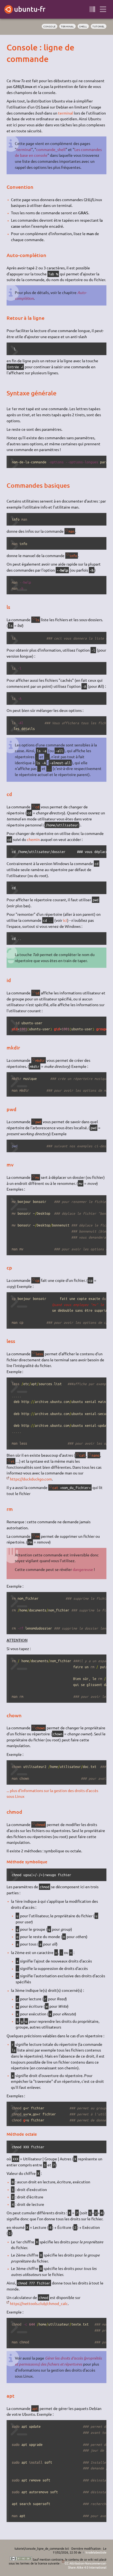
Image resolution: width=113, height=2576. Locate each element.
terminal (67, 26)
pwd (38, 1122)
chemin (33, 839)
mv (37, 1177)
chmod (40, 1825)
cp (37, 1280)
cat (82, 1455)
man (71, 531)
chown (40, 1728)
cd (37, 807)
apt (35, 2408)
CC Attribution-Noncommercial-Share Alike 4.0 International (85, 2565)
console (50, 26)
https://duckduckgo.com (31, 1479)
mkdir (40, 1060)
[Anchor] (11, 47)
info (73, 556)
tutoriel (99, 26)
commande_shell (51, 149)
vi (13, 1461)
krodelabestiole (96, 2552)
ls (37, 620)
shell (83, 26)
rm (37, 1536)
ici (65, 920)
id (37, 993)
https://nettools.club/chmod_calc (39, 2303)
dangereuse (83, 1569)
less (39, 1354)
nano (95, 1455)
